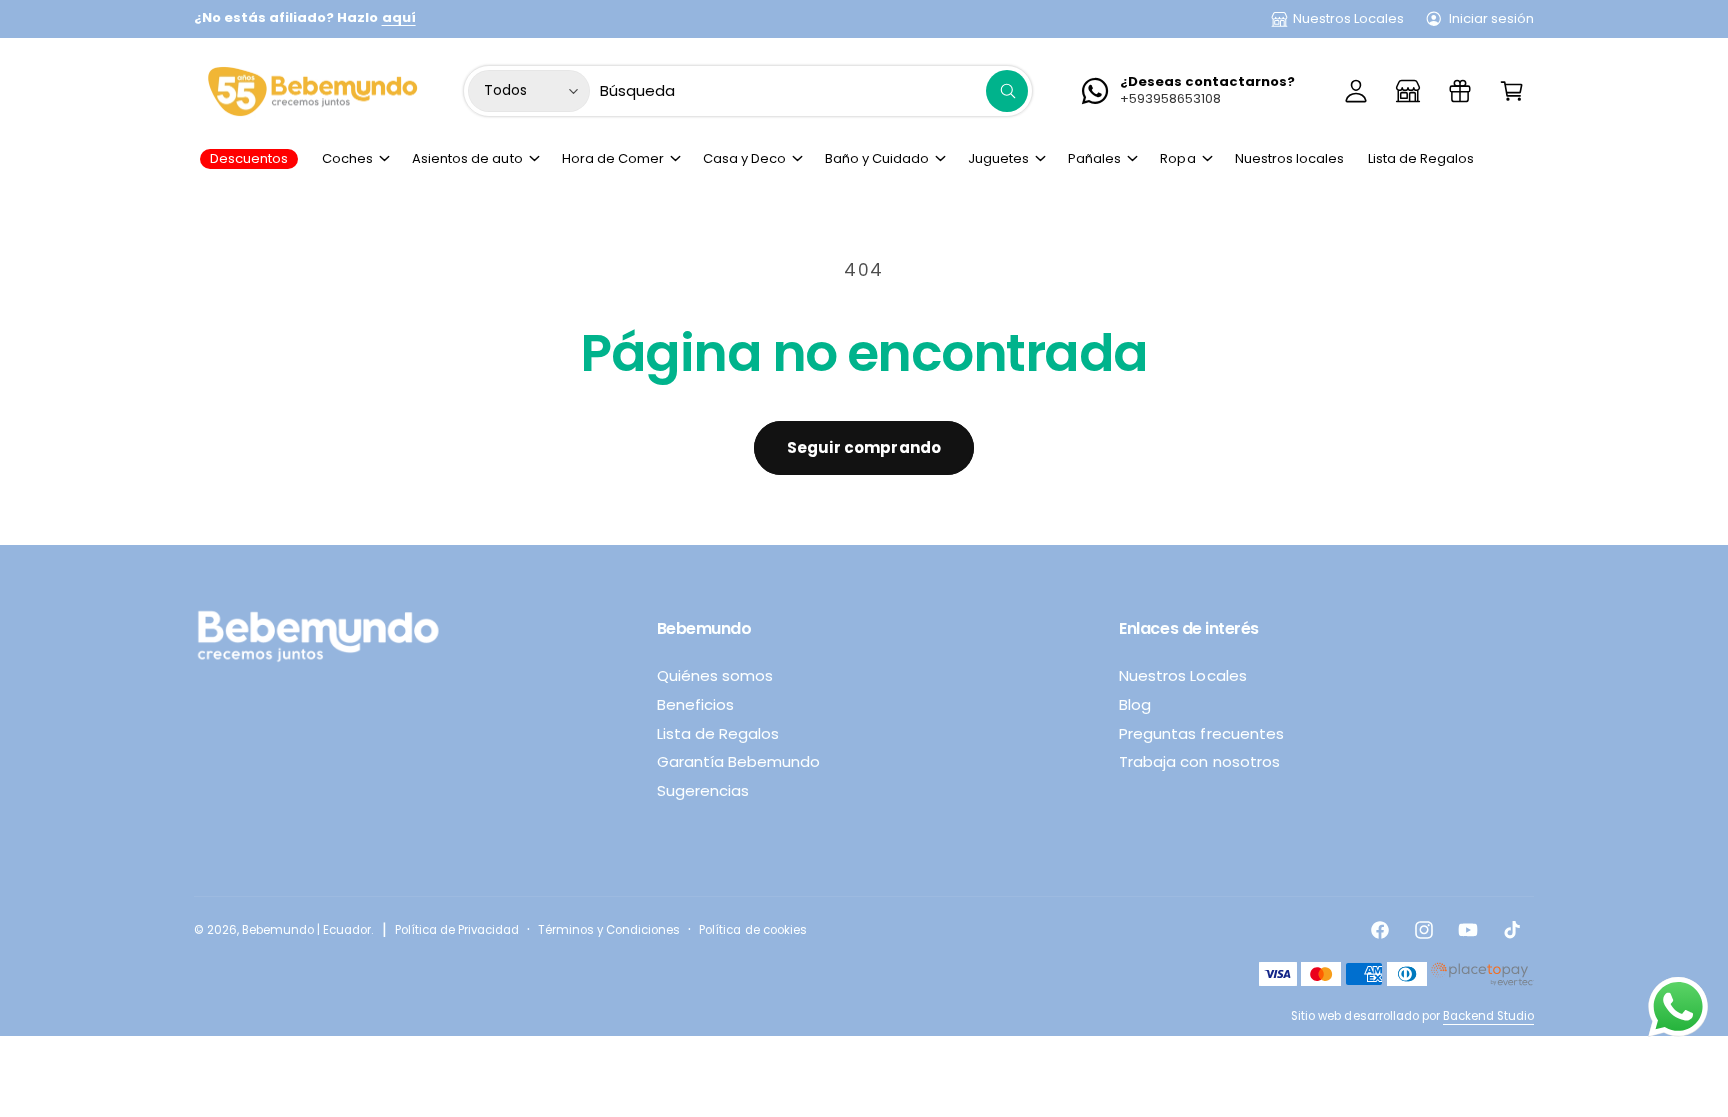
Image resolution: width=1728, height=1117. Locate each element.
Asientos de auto (467, 158)
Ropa (1177, 158)
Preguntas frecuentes (1201, 733)
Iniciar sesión (1491, 18)
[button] (1512, 91)
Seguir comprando (864, 447)
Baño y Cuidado (877, 158)
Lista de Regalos (718, 733)
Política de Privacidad (457, 930)
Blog (1135, 704)
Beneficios (695, 704)
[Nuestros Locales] (1408, 91)
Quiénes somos (715, 675)
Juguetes (998, 158)
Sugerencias (703, 790)
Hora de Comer (613, 158)
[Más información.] (1678, 1012)
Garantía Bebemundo (738, 761)
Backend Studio (1488, 1016)
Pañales (1094, 158)
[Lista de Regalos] (1460, 91)
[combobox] (814, 91)
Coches (347, 158)
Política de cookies (752, 930)
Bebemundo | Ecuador (306, 930)
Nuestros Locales (1348, 18)
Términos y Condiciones (609, 930)
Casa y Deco (744, 158)
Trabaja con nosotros (1199, 761)
